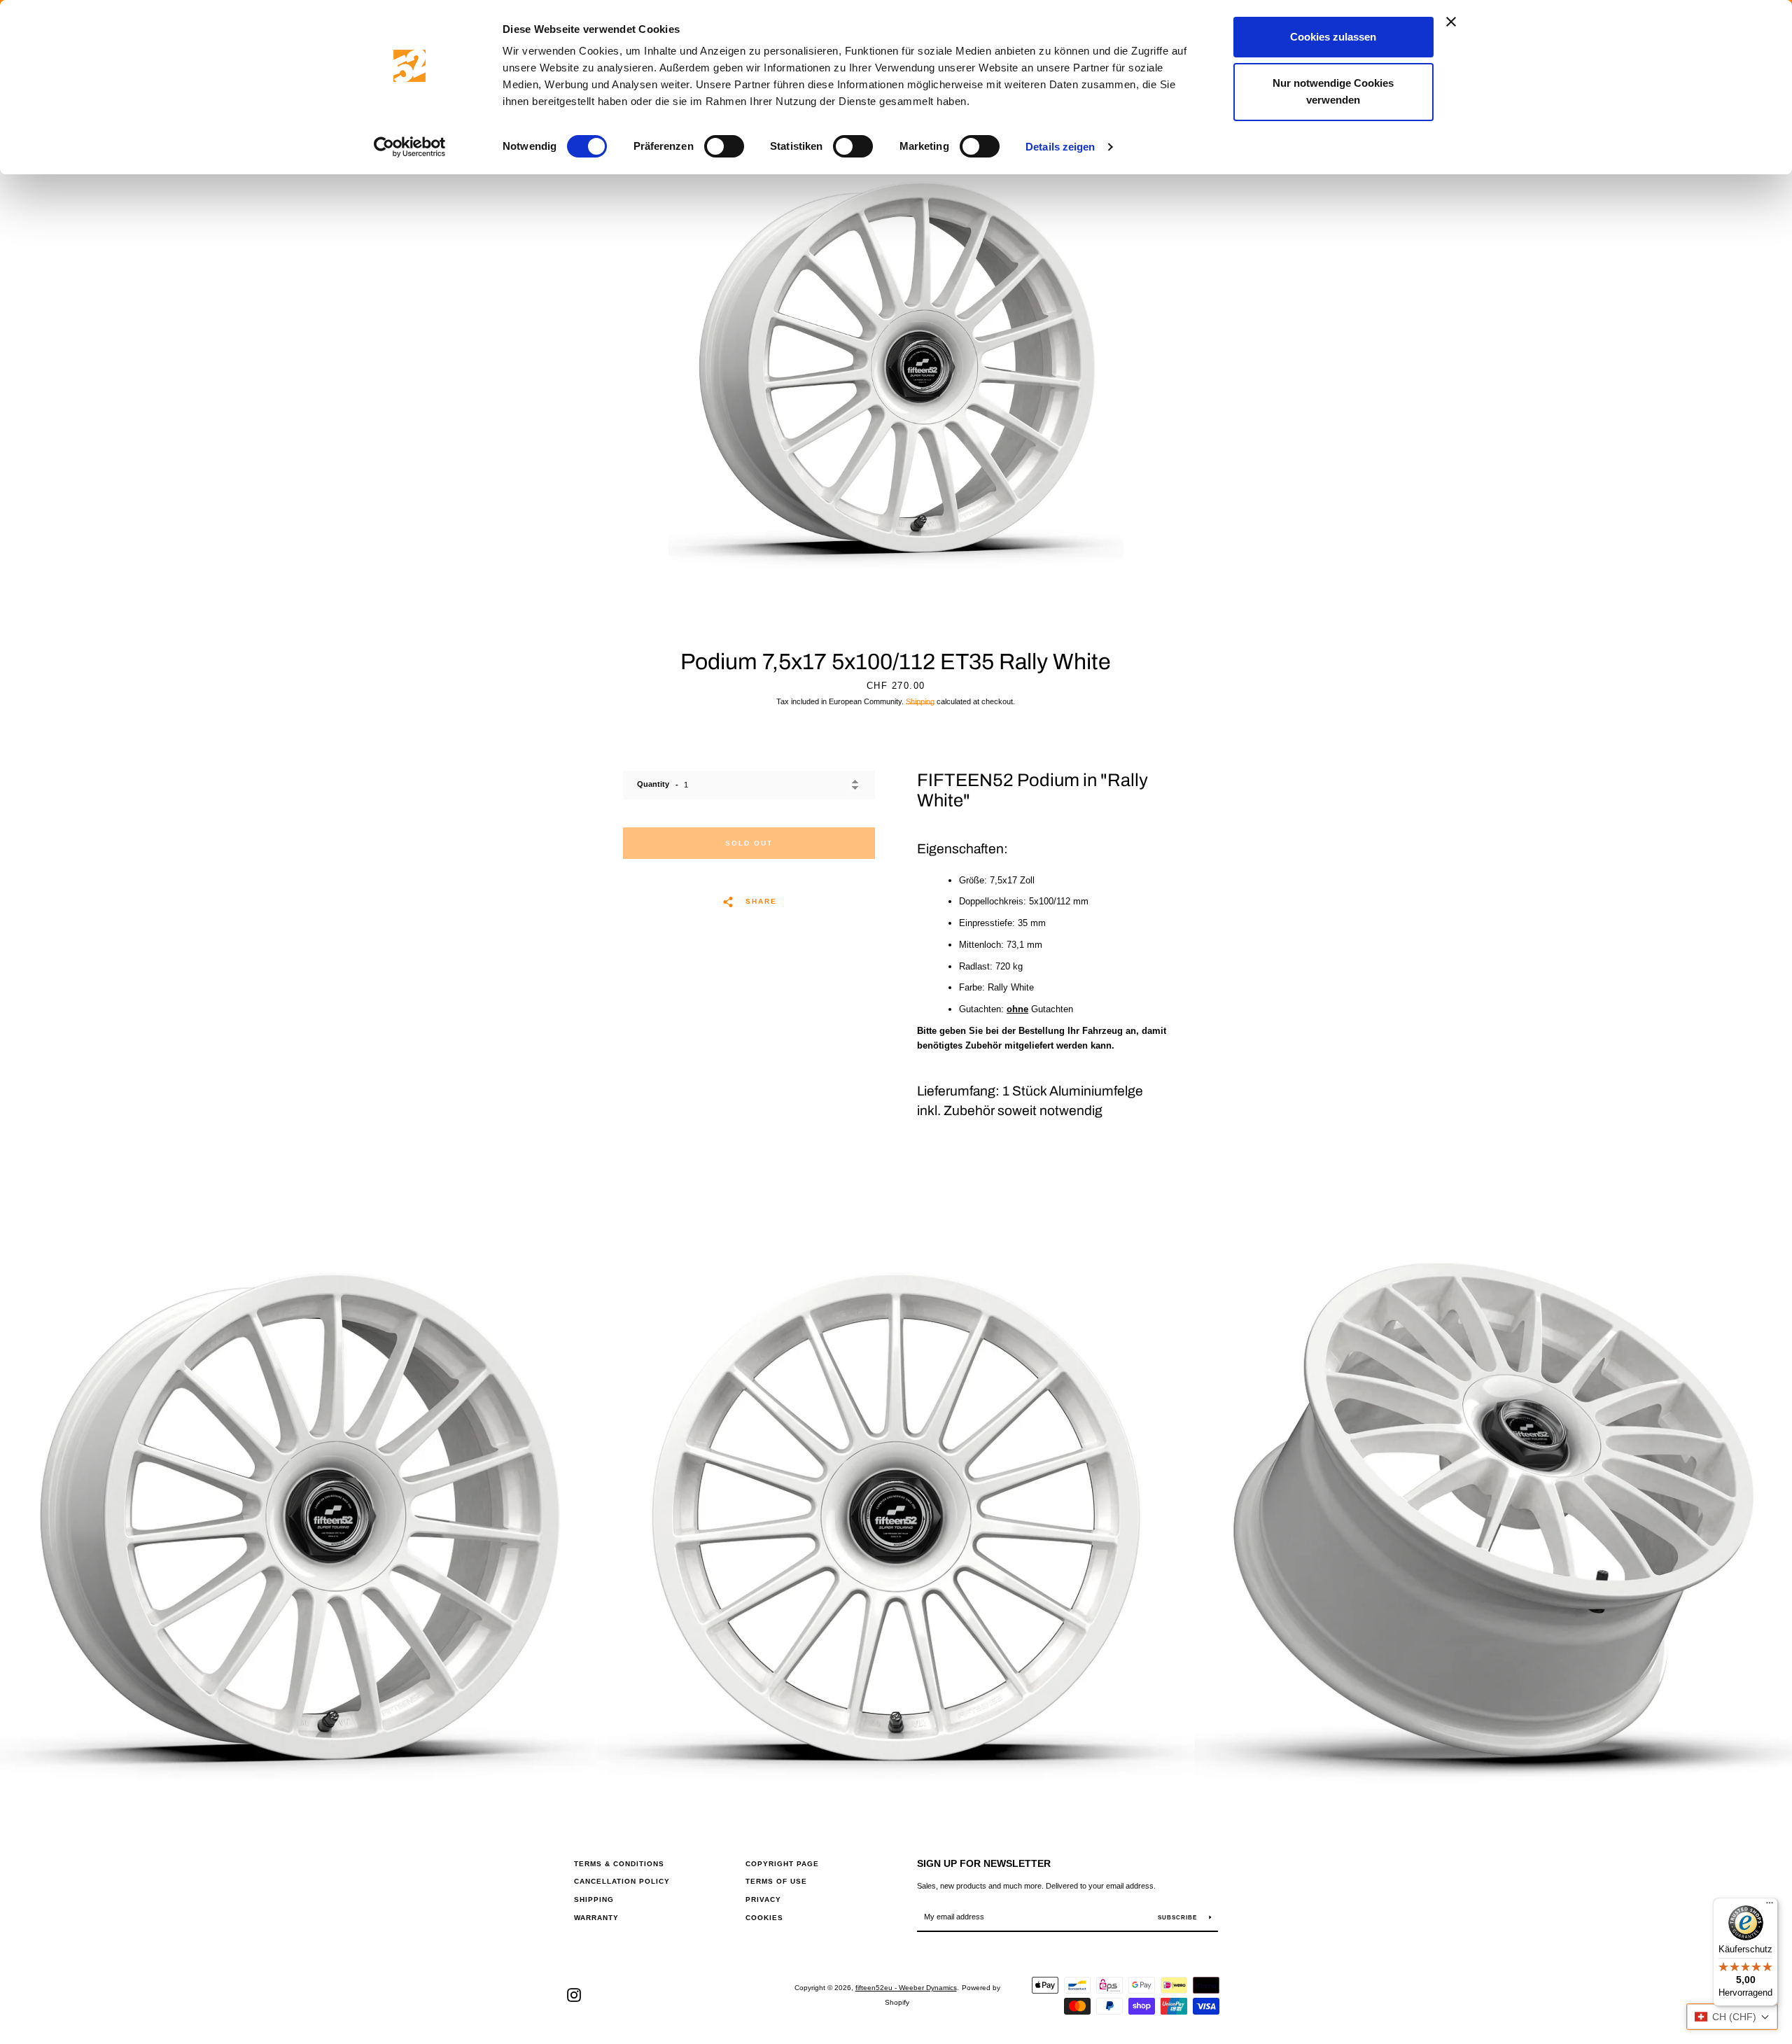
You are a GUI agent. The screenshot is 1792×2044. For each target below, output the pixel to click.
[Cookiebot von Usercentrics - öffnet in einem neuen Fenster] (410, 147)
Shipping (920, 701)
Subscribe (1178, 1918)
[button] (1732, 2017)
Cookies (764, 1918)
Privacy (763, 1899)
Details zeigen (1060, 147)
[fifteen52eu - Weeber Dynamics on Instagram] (574, 1995)
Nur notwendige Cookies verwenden (1333, 91)
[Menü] (1770, 1906)
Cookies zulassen (1333, 37)
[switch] (724, 146)
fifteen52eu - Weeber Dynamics (906, 1988)
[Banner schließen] (1451, 22)
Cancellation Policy (622, 1881)
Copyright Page (782, 1864)
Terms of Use (776, 1881)
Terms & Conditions (619, 1864)
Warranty (596, 1918)
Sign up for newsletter (984, 1863)
